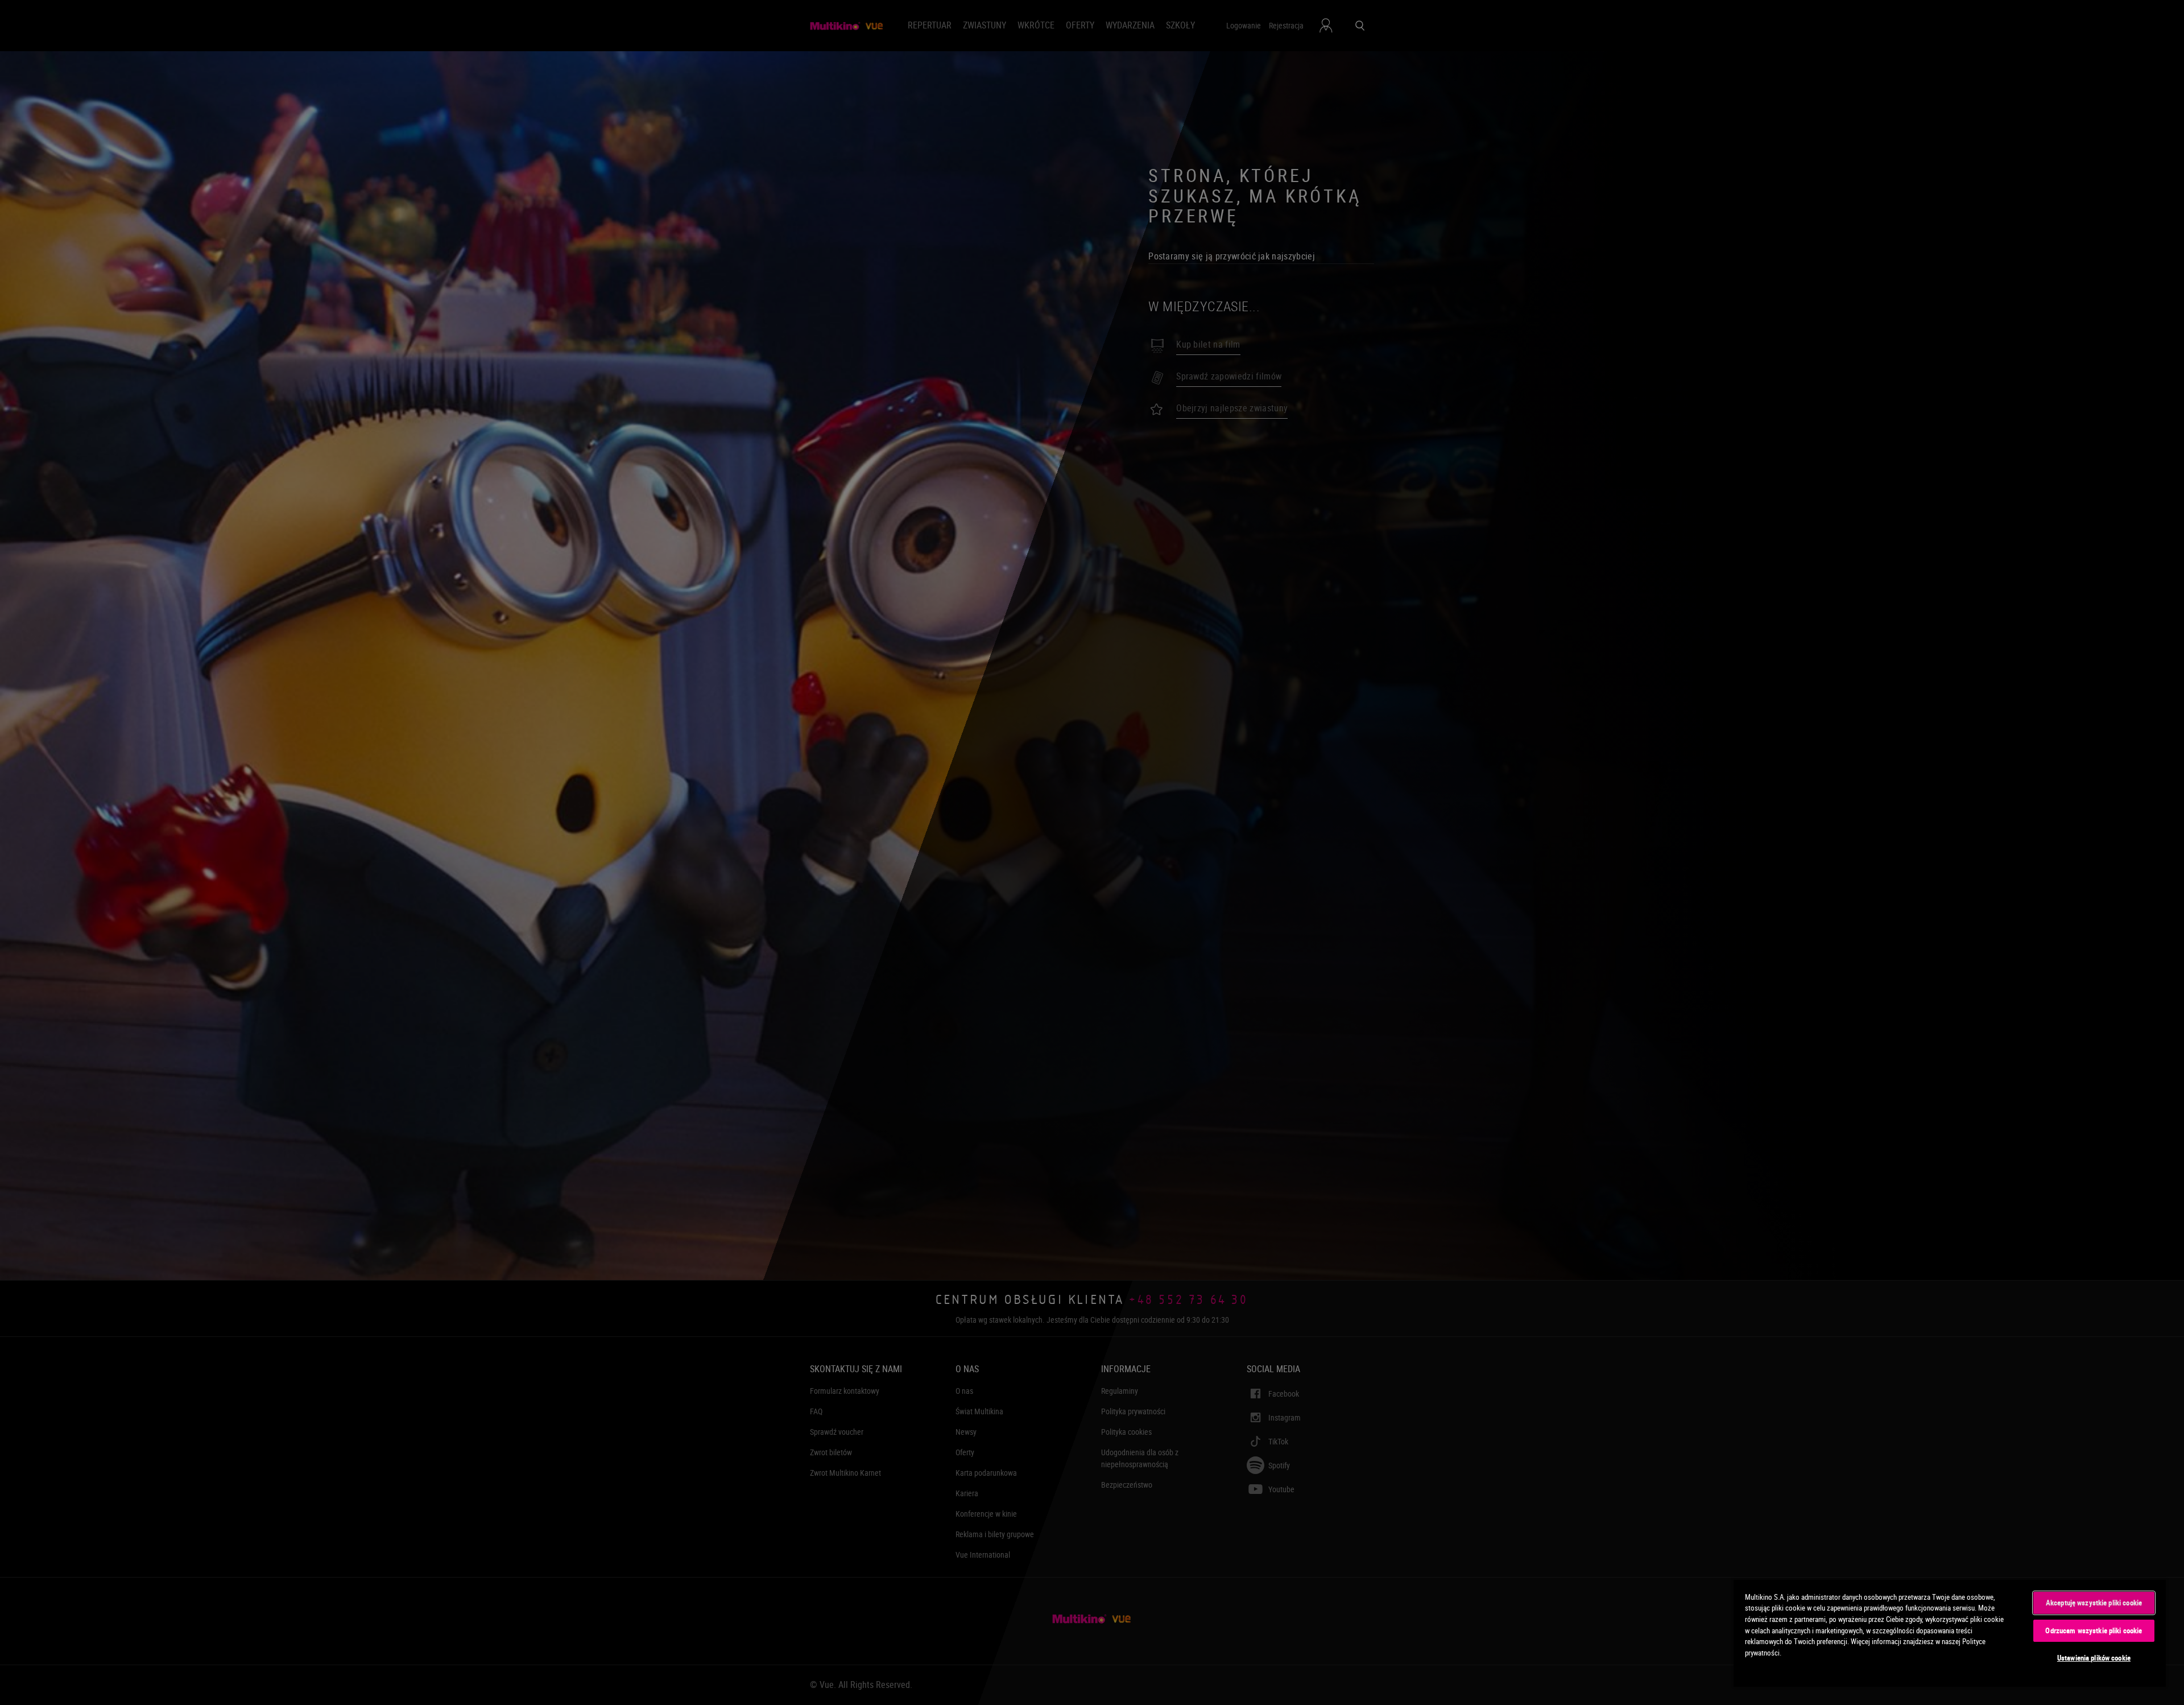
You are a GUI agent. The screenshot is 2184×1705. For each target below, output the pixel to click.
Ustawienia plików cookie (2094, 1658)
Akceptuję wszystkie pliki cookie (2094, 1603)
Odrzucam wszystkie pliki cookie (2094, 1630)
